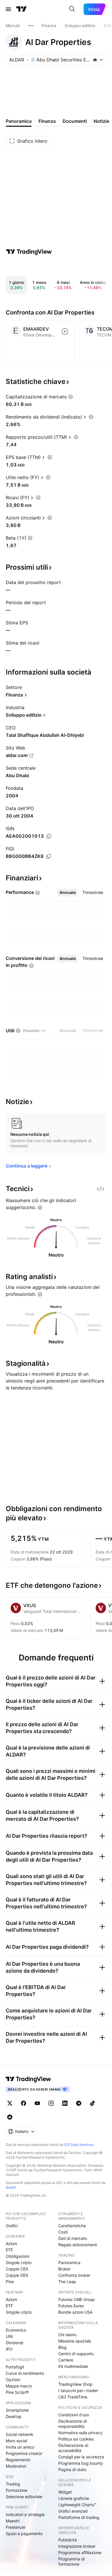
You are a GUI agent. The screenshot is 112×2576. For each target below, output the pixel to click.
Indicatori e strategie (25, 2514)
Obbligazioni (18, 2256)
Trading (13, 2484)
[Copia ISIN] (49, 836)
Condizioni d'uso (74, 2415)
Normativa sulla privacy (80, 2433)
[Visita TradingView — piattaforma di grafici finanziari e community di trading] (29, 252)
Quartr (11, 2187)
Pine (10, 2282)
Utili (9, 2336)
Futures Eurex (71, 2306)
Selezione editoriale (24, 2497)
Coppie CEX (17, 2269)
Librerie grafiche (74, 2498)
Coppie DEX (17, 2275)
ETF (9, 2250)
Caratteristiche (72, 2226)
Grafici (12, 2226)
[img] (95, 60)
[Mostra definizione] (71, 397)
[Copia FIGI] (49, 856)
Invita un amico (20, 2447)
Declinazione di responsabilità (73, 2424)
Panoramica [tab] (19, 121)
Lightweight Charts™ (77, 2505)
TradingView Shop (75, 2384)
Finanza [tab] (47, 121)
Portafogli (15, 2367)
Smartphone (17, 2410)
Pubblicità (68, 2540)
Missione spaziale (75, 2341)
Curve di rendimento (25, 2373)
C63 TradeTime (73, 2397)
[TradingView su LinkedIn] (65, 2103)
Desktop (14, 2416)
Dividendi (15, 2343)
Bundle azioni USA (75, 2312)
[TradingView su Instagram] (51, 2103)
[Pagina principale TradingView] (22, 9)
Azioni (11, 2243)
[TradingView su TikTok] (92, 2103)
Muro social (16, 2441)
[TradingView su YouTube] (37, 2103)
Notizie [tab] (101, 121)
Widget (65, 2492)
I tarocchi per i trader (78, 2390)
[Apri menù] (8, 9)
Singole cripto (19, 2263)
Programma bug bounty (81, 2463)
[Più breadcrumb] (31, 26)
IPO (9, 2349)
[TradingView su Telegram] (79, 2103)
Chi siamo (67, 2335)
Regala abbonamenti (78, 2245)
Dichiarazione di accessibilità (73, 2448)
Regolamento (18, 2460)
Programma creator (24, 2453)
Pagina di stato (72, 2469)
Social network (20, 2434)
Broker (64, 2269)
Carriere (66, 2360)
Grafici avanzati (73, 2511)
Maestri (13, 2521)
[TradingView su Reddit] (10, 2117)
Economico (16, 2330)
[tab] (68, 892)
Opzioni (13, 2380)
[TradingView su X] (10, 2103)
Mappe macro (19, 2386)
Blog (62, 2347)
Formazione (17, 2490)
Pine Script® (17, 2392)
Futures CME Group (77, 2299)
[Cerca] (72, 9)
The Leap (67, 2282)
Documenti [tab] (75, 121)
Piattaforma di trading (79, 2517)
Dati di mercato (73, 2238)
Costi (63, 2232)
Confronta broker (74, 2275)
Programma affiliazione (80, 2553)
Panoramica (69, 2263)
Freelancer (16, 2527)
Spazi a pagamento (24, 2533)
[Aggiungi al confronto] (65, 332)
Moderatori (16, 2466)
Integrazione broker (77, 2546)
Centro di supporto (76, 2354)
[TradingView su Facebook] (24, 2103)
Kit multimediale (73, 2366)
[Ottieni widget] (101, 1189)
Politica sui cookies (76, 2439)
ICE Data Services (79, 2145)
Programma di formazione (72, 2561)
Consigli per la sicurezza (81, 2457)
